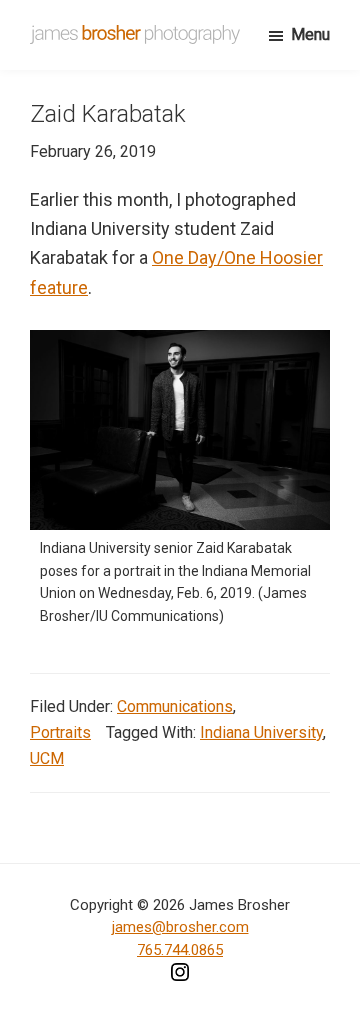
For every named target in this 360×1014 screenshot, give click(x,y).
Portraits (60, 732)
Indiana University (261, 732)
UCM (47, 758)
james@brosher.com (180, 927)
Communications (175, 706)
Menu (310, 34)
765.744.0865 (180, 950)
